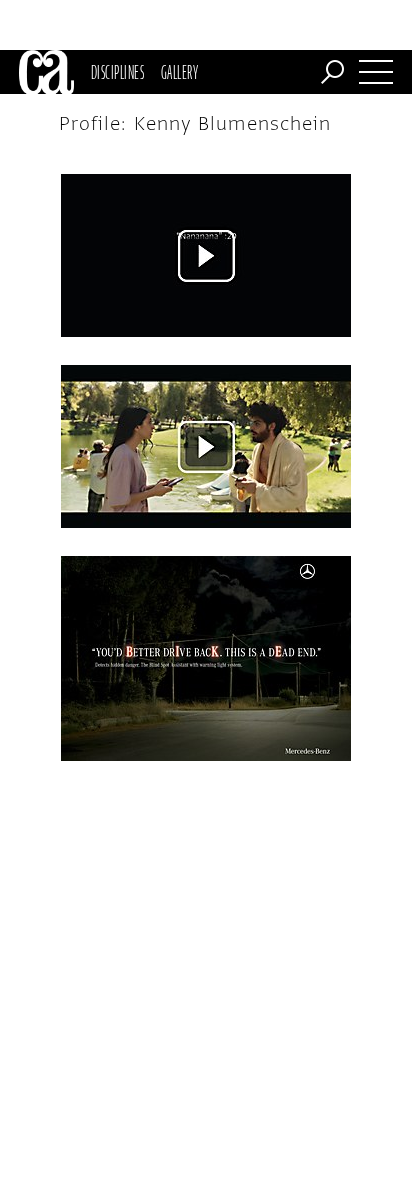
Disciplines (117, 72)
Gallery (179, 72)
